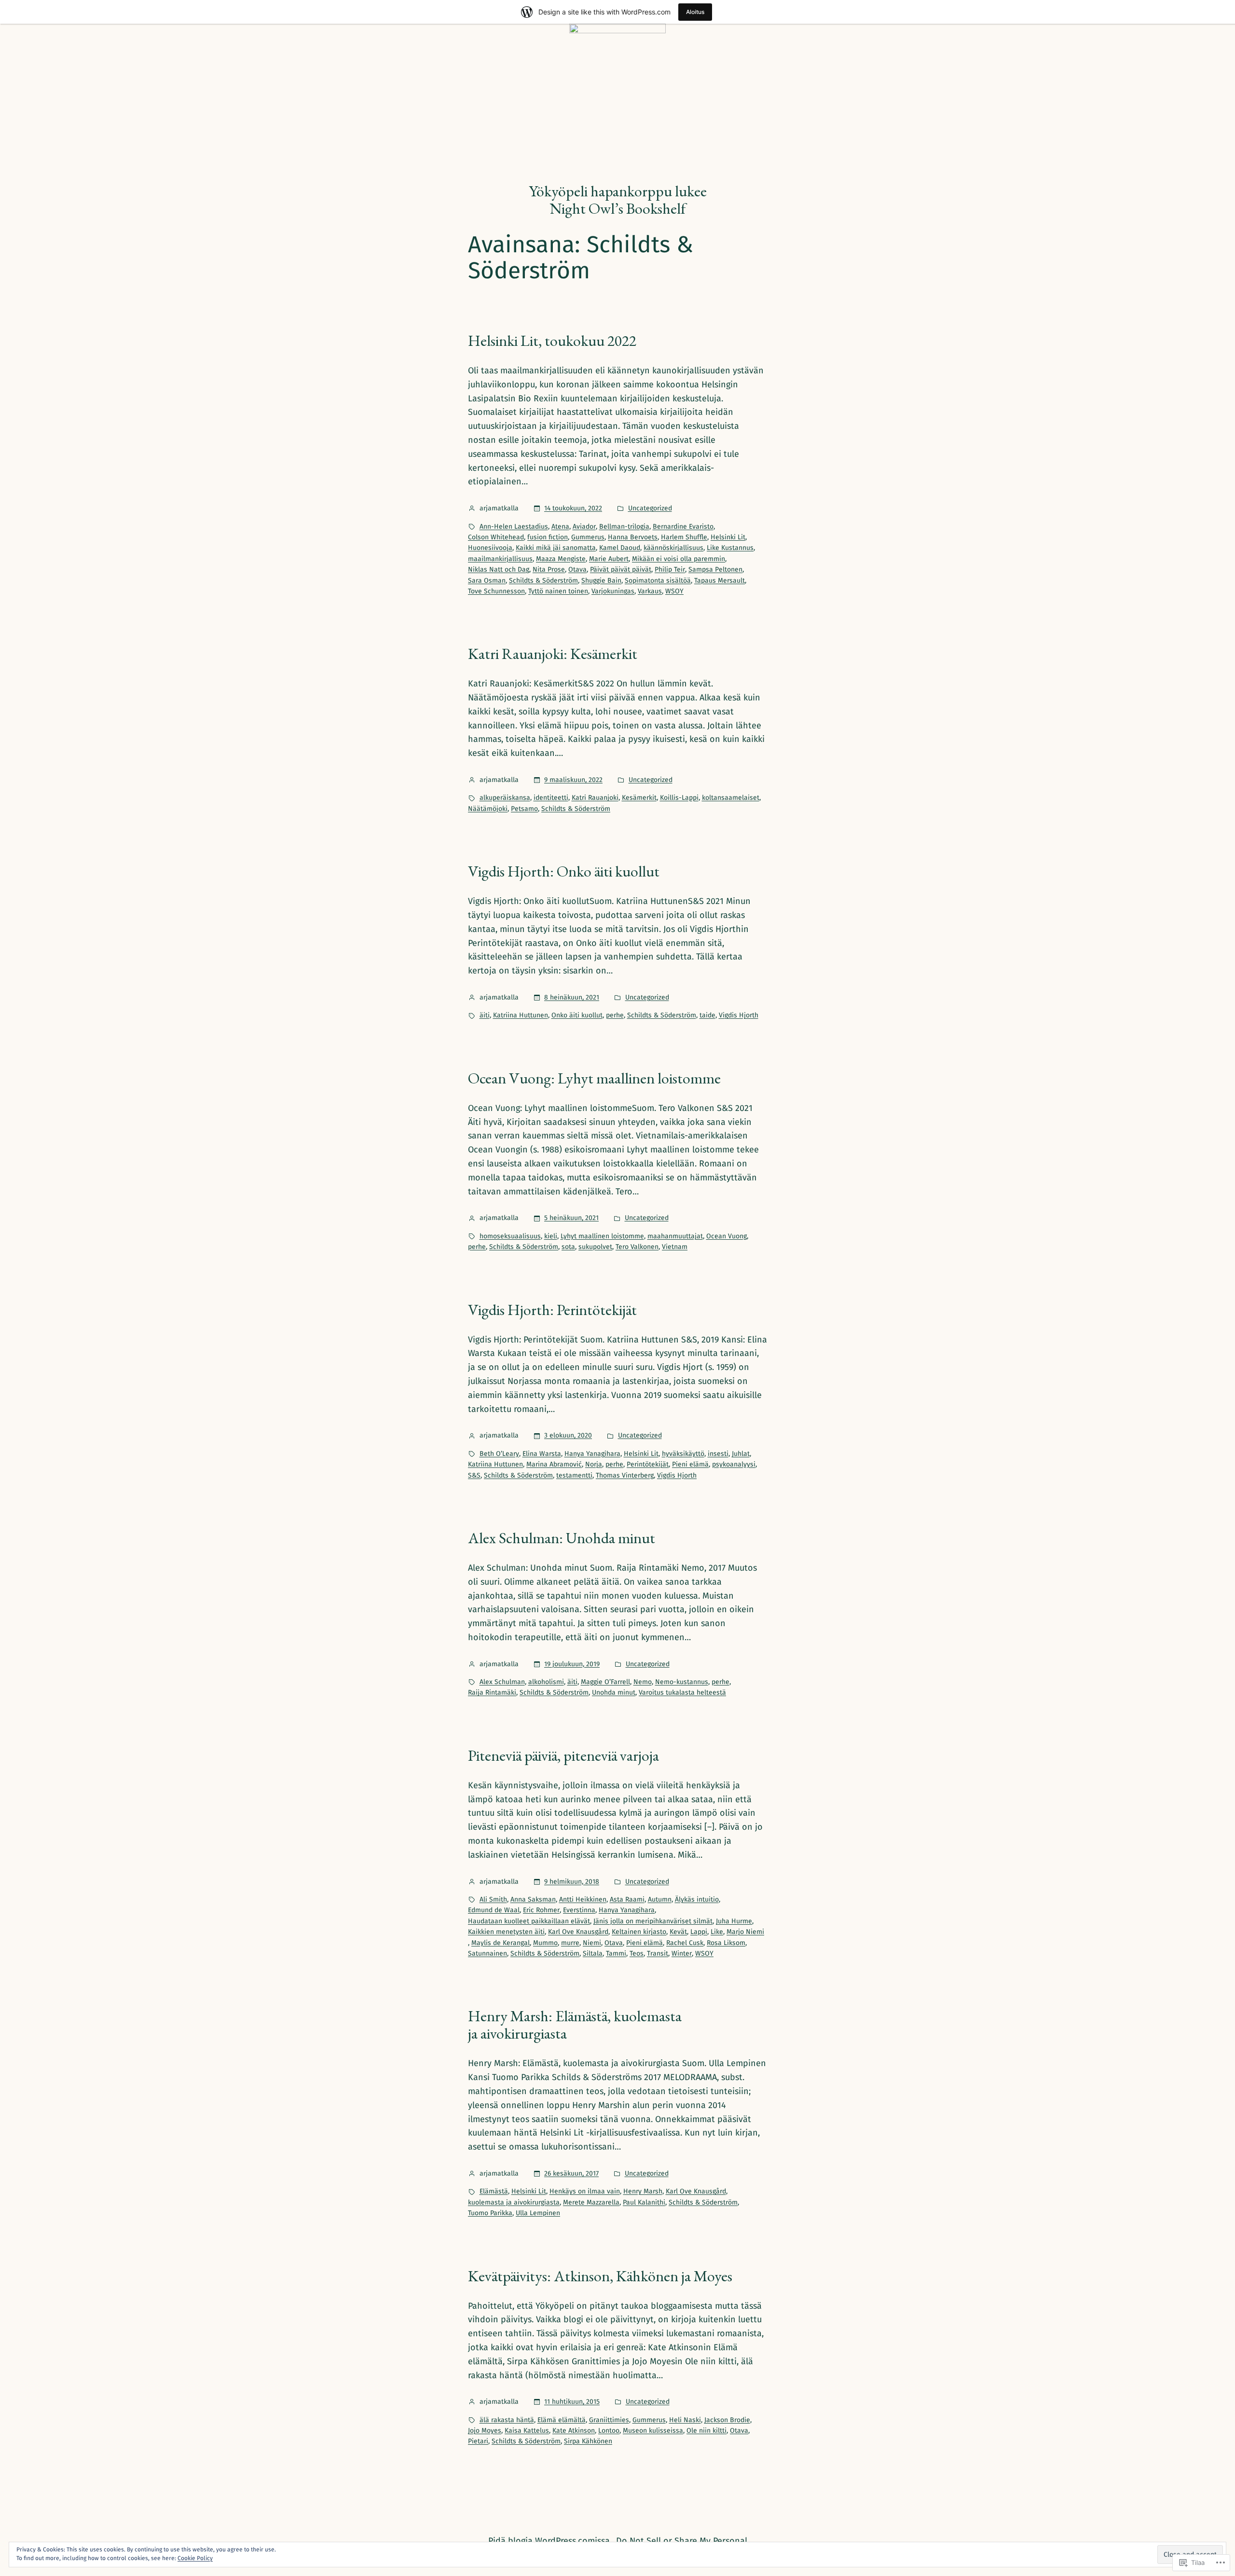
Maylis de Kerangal (501, 1943)
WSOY (674, 591)
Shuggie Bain (601, 581)
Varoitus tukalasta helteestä (682, 1692)
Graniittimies (609, 2420)
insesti (718, 1454)
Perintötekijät (648, 1464)
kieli (551, 1236)
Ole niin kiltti (707, 2431)
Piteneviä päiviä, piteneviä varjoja (563, 1755)
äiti (485, 1015)
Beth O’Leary (499, 1454)
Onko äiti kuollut (577, 1015)
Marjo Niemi (745, 1932)
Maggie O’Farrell (605, 1682)
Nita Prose (549, 569)
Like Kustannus (730, 548)
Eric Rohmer (541, 1910)
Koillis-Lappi (679, 798)
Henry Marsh (643, 2191)
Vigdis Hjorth (739, 1015)
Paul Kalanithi (644, 2202)
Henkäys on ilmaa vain (585, 2191)
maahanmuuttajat (675, 1236)
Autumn (660, 1899)
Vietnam (675, 1247)
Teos (637, 1953)
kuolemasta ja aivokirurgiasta (514, 2202)
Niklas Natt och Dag (499, 569)
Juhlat (741, 1454)
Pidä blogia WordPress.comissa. (550, 2541)
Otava (577, 569)
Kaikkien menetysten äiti (506, 1932)
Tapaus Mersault (720, 581)
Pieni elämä (690, 1464)
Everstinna (579, 1910)
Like (717, 1932)
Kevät (678, 1932)
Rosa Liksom (726, 1943)
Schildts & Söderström (543, 581)
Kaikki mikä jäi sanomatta (556, 548)
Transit (658, 1953)
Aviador (584, 527)
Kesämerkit (639, 798)
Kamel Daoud (620, 548)
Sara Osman (487, 581)
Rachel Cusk (685, 1943)
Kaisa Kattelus (527, 2431)
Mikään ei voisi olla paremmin (679, 559)
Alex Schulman (502, 1682)
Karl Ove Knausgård (578, 1932)
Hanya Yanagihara (592, 1454)
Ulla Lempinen (538, 2213)
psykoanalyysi (734, 1464)
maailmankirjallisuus (500, 559)
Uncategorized (650, 508)
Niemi (592, 1943)
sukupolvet (595, 1247)
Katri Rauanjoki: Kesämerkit (553, 654)
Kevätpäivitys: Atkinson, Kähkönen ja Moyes (600, 2276)
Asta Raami (627, 1899)
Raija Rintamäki (492, 1692)
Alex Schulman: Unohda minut (562, 1538)
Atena (560, 527)
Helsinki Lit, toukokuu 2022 (552, 341)
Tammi (616, 1953)
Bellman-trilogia (624, 527)
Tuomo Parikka (490, 2213)
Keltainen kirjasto (639, 1932)
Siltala (593, 1953)
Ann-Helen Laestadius (514, 527)
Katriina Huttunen (521, 1015)
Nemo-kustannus (682, 1682)
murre (570, 1943)
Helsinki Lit (728, 537)
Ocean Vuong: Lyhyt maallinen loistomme (594, 1078)
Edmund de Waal (494, 1910)
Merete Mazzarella (591, 2202)
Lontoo (609, 2431)
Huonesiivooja (490, 548)
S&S (474, 1475)
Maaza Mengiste (561, 559)
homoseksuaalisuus (510, 1236)
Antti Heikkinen (583, 1899)
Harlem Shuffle (684, 537)
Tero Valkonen (637, 1247)
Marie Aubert (609, 559)
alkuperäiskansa (505, 798)
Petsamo (524, 809)
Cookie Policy (195, 2558)
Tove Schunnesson (496, 591)
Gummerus (588, 537)
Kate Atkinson (574, 2431)
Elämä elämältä (562, 2420)
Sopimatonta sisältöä (658, 581)
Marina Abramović (554, 1464)
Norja (594, 1464)
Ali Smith (493, 1899)
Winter (682, 1953)
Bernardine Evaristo (683, 527)
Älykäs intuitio (697, 1899)
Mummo (545, 1943)
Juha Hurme (734, 1921)
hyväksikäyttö (683, 1454)
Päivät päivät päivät (621, 569)
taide (707, 1015)
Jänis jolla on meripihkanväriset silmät (653, 1921)
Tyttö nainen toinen (558, 591)
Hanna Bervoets (633, 537)
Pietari (478, 2441)
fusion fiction (548, 537)
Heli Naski (685, 2420)
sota (568, 1247)
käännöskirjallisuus (673, 548)
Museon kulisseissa (653, 2431)
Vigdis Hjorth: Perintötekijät (552, 1310)
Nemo (643, 1682)
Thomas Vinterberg (625, 1475)
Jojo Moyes (485, 2431)
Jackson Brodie (727, 2420)
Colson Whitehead (496, 537)
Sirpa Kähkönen (588, 2441)
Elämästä (494, 2191)
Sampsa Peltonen (715, 569)
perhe (615, 1015)
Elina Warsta (542, 1454)
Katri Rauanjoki (595, 798)
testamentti (574, 1475)
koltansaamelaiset (731, 798)
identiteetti (551, 798)
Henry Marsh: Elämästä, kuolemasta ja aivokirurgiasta (575, 2025)
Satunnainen (487, 1953)
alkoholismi (546, 1682)
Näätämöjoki (488, 809)
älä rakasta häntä (507, 2420)
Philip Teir (670, 569)
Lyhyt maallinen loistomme (602, 1236)
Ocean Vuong (727, 1236)
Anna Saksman (533, 1899)
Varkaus (650, 591)
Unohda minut (614, 1692)
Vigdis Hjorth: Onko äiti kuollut (564, 871)
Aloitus (695, 12)
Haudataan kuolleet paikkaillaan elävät (529, 1921)
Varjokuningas (613, 591)
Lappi (699, 1932)
